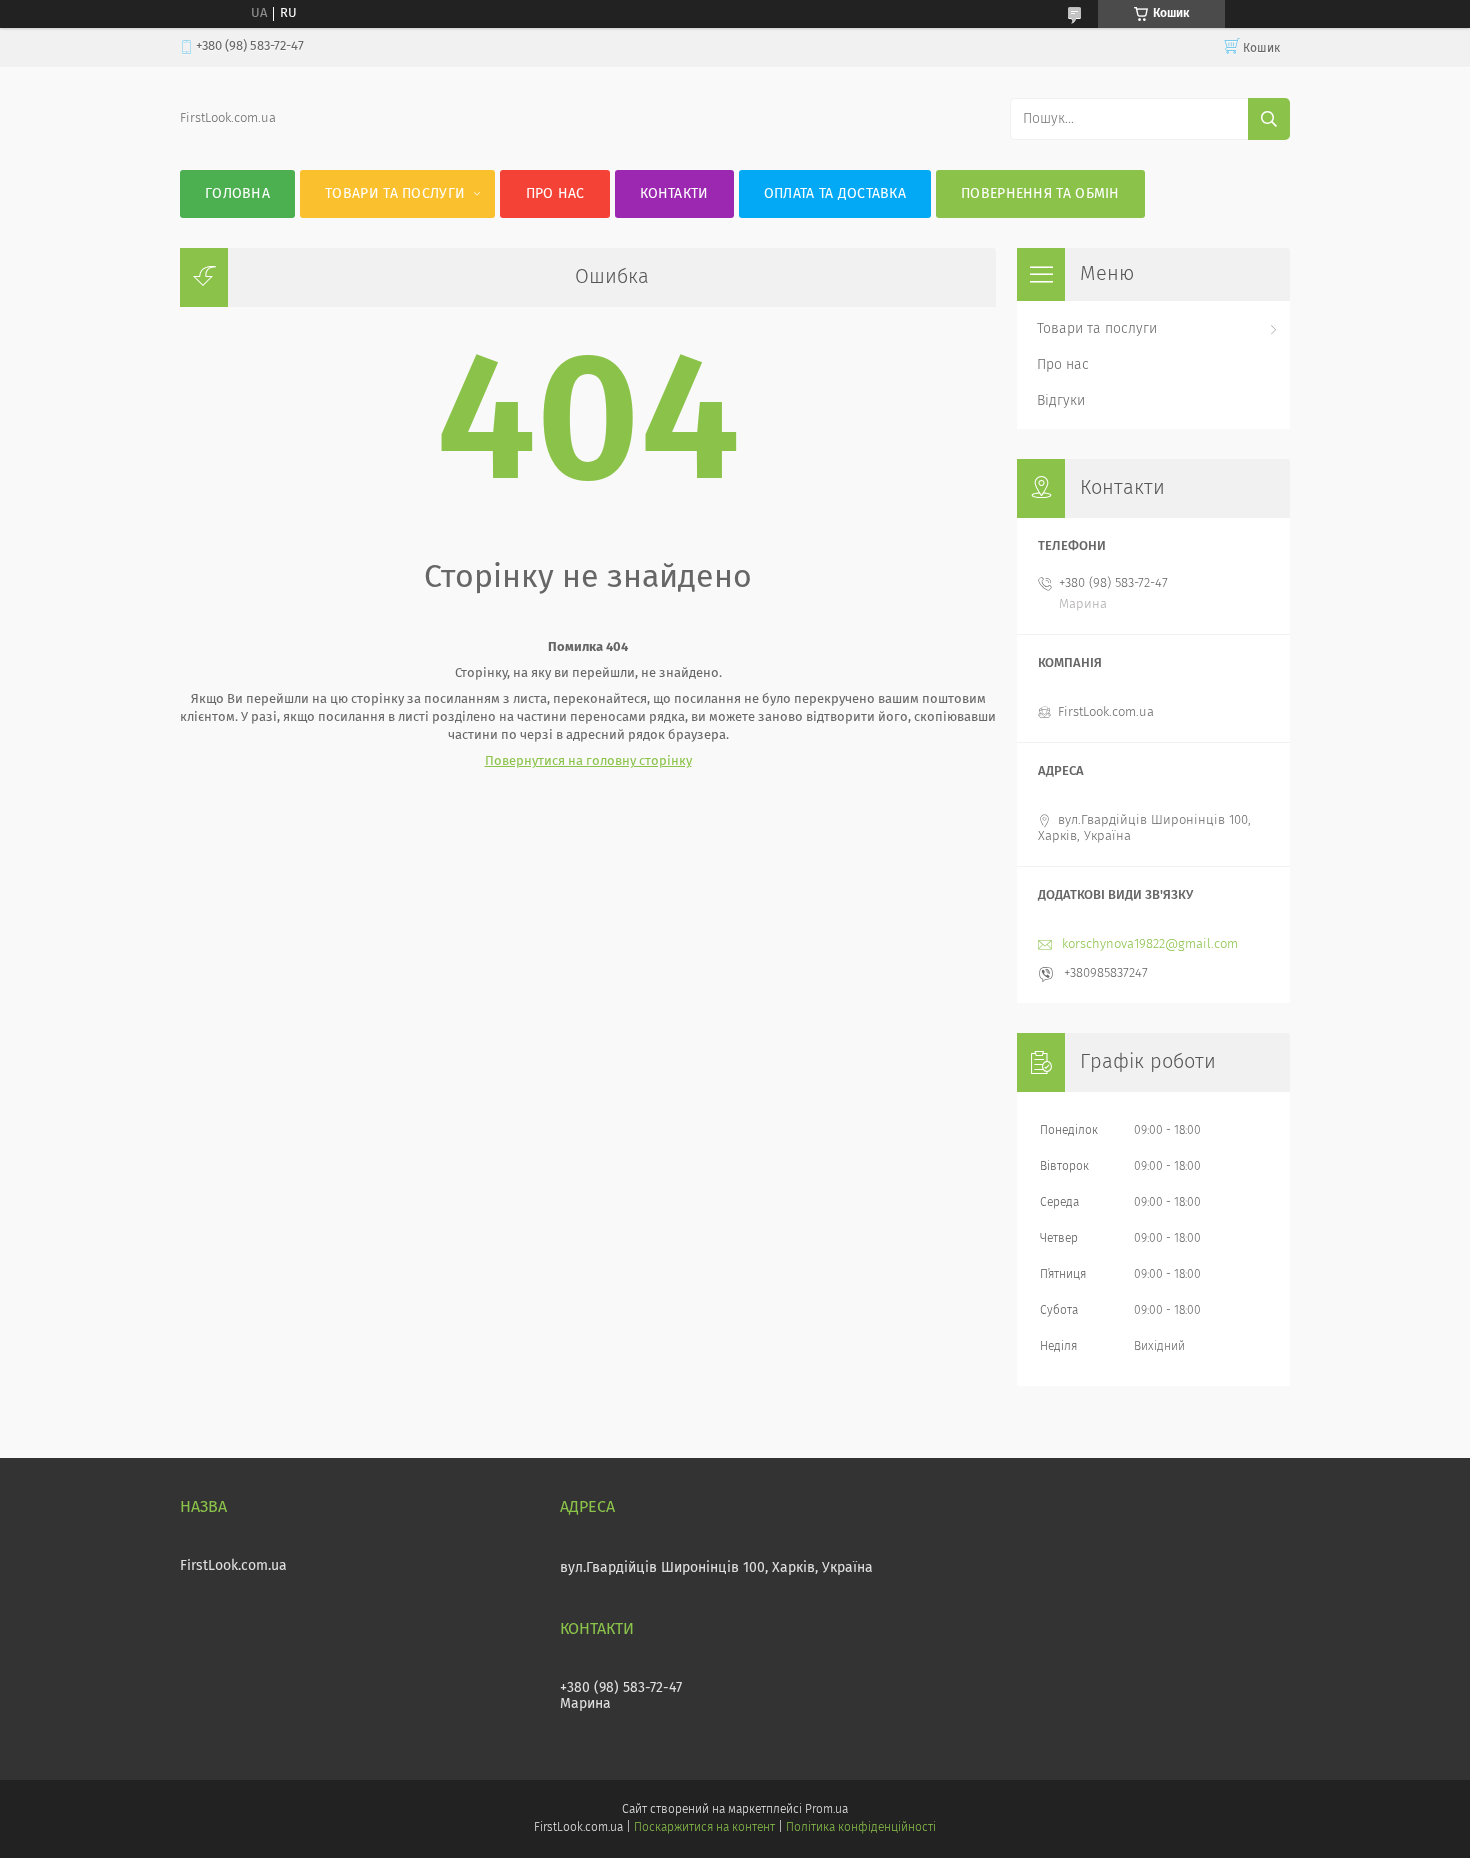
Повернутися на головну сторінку (588, 761)
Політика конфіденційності (861, 1828)
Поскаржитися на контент (704, 1828)
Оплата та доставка (835, 194)
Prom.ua (826, 1810)
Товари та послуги (395, 194)
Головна (237, 194)
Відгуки (1061, 401)
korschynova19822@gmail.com (1150, 944)
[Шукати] (1269, 119)
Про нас (555, 194)
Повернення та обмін (1040, 194)
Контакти (674, 194)
